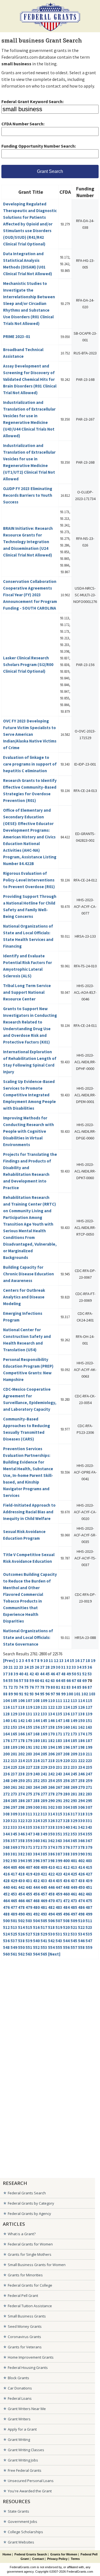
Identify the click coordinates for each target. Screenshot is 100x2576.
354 (81, 1834)
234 (81, 1767)
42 (32, 1674)
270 (81, 1787)
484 (66, 1907)
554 (51, 1947)
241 (44, 1774)
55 (11, 1681)
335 (29, 1827)
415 (89, 1867)
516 (36, 1927)
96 (47, 1694)
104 (6, 1701)
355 (89, 1834)
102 (85, 1694)
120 (36, 1707)
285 (14, 1801)
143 (29, 1721)
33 (74, 1667)
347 (29, 1834)
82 (63, 1687)
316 (66, 1814)
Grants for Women (64, 2554)
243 (59, 1774)
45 (47, 1674)
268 (66, 1787)
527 (29, 1934)
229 (44, 1767)
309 (14, 1814)
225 (14, 1767)
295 (89, 1801)
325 (44, 1821)
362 (51, 1841)
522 (81, 1927)
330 (81, 1821)
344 (6, 1834)
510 (81, 1921)
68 (79, 1681)
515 (29, 1927)
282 (81, 1794)
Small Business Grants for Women (37, 2265)
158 (51, 1727)
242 (51, 1774)
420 (36, 1874)
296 (6, 1807)
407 (29, 1867)
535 (89, 1934)
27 (42, 1667)
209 (74, 1754)
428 (6, 1881)
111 (59, 1701)
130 (21, 1714)
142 (21, 1721)
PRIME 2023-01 (17, 336)
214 (21, 1761)
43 (37, 1674)
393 (14, 1861)
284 (6, 1801)
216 (36, 1761)
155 (29, 1727)
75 (26, 1687)
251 (29, 1781)
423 (59, 1874)
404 (6, 1867)
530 (51, 1934)
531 (59, 1934)
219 (59, 1761)
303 (59, 1807)
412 (66, 1867)
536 (6, 1941)
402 (81, 1861)
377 (74, 1847)
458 (51, 1894)
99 (63, 1694)
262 (21, 1787)
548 (6, 1947)
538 (21, 1941)
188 (6, 1747)
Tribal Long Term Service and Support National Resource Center (27, 992)
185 (74, 1741)
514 (21, 1927)
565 (44, 1954)
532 (66, 1934)
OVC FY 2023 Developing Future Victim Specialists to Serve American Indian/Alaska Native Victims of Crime (30, 734)
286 (21, 1801)
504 (36, 1921)
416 (6, 1874)
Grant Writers (19, 2419)
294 (81, 1801)
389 (74, 1854)
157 (44, 1727)
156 (36, 1727)
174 (81, 1734)
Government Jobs (22, 2522)
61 (42, 1681)
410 (51, 1867)
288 (36, 1801)
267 (59, 1787)
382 (21, 1854)
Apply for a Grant (22, 2429)
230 (51, 1767)
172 (66, 1734)
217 (44, 1761)
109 (44, 1701)
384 (36, 1854)
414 (81, 1867)
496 (66, 1914)
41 (26, 1674)
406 (21, 1867)
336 (36, 1827)
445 (44, 1887)
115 (89, 1701)
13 (61, 1660)
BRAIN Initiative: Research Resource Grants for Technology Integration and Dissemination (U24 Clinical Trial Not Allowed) (28, 542)
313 (44, 1814)
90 (16, 1694)
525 (14, 1934)
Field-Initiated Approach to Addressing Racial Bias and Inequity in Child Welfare (29, 1512)
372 (36, 1847)
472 (66, 1901)
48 (63, 1674)
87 (90, 1687)
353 (74, 1834)
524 (6, 1934)
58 (26, 1681)
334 (21, 1827)
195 (59, 1747)
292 (66, 1801)
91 (21, 1694)
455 (29, 1894)
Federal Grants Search (27, 2193)
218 (51, 1761)
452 (6, 1894)
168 (36, 1734)
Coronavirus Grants (24, 2337)
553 (44, 1947)
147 (59, 1721)
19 (93, 1660)
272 (6, 1794)
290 (51, 1801)
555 (59, 1947)
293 (74, 1801)
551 (29, 1947)
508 (66, 1921)
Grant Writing (19, 2440)
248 (6, 1781)
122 (51, 1707)
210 (81, 1754)
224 (6, 1767)
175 (89, 1734)
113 (74, 1701)
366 (81, 1841)
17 (82, 1660)
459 (59, 1894)
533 (74, 1934)
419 (29, 1874)
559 (89, 1947)
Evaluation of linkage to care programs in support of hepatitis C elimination (30, 764)
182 (51, 1741)
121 (44, 1707)
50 (74, 1674)
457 (44, 1894)
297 (14, 1807)
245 (74, 1774)
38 (11, 1674)
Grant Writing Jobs (23, 2460)
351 (59, 1834)
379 (89, 1847)
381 (14, 1854)
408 (36, 1867)
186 (81, 1741)
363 (59, 1841)
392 (6, 1861)
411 (59, 1867)
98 (58, 1694)
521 (74, 1927)
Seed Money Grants (25, 2326)
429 (14, 1881)
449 (74, 1887)
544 (66, 1941)
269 (74, 1787)
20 (5, 1667)
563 (29, 1954)
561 (14, 1954)
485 (74, 1907)
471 (59, 1901)
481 (44, 1907)
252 (36, 1781)
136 (66, 1714)
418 (21, 1874)
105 (14, 1701)
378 (81, 1847)
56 (16, 1681)
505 (44, 1921)
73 (16, 1687)
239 (29, 1774)
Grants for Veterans (25, 2347)
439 (89, 1881)
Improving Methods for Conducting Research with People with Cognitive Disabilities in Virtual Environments (28, 1131)
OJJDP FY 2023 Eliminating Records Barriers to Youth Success (28, 495)
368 (6, 1847)
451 (89, 1887)
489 (14, 1914)
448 (66, 1887)
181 (44, 1741)
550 (21, 1947)
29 (53, 1667)
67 (74, 1681)
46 (53, 1674)
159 (59, 1727)
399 (59, 1861)
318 (81, 1814)
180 (36, 1741)
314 (51, 1814)
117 (14, 1707)
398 (51, 1861)
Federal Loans (20, 2398)
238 (21, 1774)
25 (32, 1667)
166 (21, 1734)
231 (59, 1767)
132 (36, 1714)
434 (51, 1881)
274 (21, 1794)
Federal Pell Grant (23, 2296)
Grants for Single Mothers (30, 2254)
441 (14, 1887)
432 (36, 1881)
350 (51, 1834)
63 (53, 1681)
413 (74, 1867)
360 (36, 1841)
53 (90, 1674)
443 (29, 1887)
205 (44, 1754)
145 (44, 1721)
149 (74, 1721)
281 (74, 1794)
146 (51, 1721)
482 (51, 1907)
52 (84, 1674)
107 (29, 1701)
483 (59, 1907)
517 (44, 1927)
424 (66, 1874)
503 (29, 1921)
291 (59, 1801)
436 (66, 1881)
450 (81, 1887)
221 (74, 1761)
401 (74, 1861)
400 (66, 1861)
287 (29, 1801)
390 (81, 1854)
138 (81, 1714)
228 (36, 1767)
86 (84, 1687)
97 (53, 1694)
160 (66, 1727)
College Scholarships (25, 2532)
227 (29, 1767)
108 (36, 1701)
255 (59, 1781)
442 (21, 1887)
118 (21, 1707)
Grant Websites (21, 2542)
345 (14, 1834)
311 (29, 1814)
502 (21, 1921)
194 (51, 1747)
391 (89, 1854)
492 (36, 1914)
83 (69, 1687)
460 (66, 1894)
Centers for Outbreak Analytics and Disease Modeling (24, 1297)
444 (36, 1887)
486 (81, 1907)
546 (81, 1941)
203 (29, 1754)
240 (36, 1774)
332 (6, 1827)
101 (77, 1694)
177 (14, 1741)
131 (29, 1714)
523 (89, 1927)
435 (59, 1881)
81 (58, 1687)
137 (74, 1714)
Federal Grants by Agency (29, 2214)
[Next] (54, 1954)
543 (59, 1941)
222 (81, 1761)
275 (29, 1794)
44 (42, 1674)
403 (89, 1861)
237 (14, 1774)
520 (66, 1927)
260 (6, 1787)
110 (51, 1701)
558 (81, 1947)
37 (5, 1674)
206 (51, 1754)
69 (84, 1681)
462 (81, 1894)
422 (51, 1874)
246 (81, 1774)
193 (44, 1747)
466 (21, 1901)
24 (26, 1667)
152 (6, 1727)
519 (59, 1927)
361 (44, 1841)
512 (6, 1927)
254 (51, 1781)
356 (6, 1841)
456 (36, 1894)
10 (46, 1660)
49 (69, 1674)
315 (59, 1814)
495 (59, 1914)
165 (14, 1734)
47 (58, 1674)
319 (89, 1814)
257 (74, 1781)
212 (6, 1761)
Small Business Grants (27, 2316)
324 (36, 1821)
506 (51, 1921)
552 (36, 1947)
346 (21, 1834)
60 (37, 1681)
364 (66, 1841)
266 (51, 1787)
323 (29, 1821)
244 (66, 1774)
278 (51, 1794)
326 (51, 1821)
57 (21, 1681)
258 (81, 1781)
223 (89, 1761)
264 (36, 1787)
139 (89, 1714)
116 (6, 1707)
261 (14, 1787)
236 (6, 1774)
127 (89, 1707)
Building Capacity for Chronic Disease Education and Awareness (28, 1274)
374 (51, 1847)
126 (81, 1707)
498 (81, 1914)
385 (44, 1854)
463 (89, 1894)
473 (74, 1901)
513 (14, 1927)
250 (21, 1781)
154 (21, 1727)
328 (66, 1821)
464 (6, 1901)
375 (59, 1847)
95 (42, 1694)
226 (21, 1767)
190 (21, 1747)
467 (29, 1901)
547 (89, 1941)
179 (29, 1741)
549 (14, 1947)
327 (59, 1821)
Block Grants (18, 2378)
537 (14, 1941)
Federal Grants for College (30, 2285)
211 (89, 1754)
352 (66, 1834)
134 (51, 1714)
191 (29, 1747)
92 (26, 1694)
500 (6, 1921)
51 (79, 1674)
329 (74, 1821)
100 (70, 1694)
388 (66, 1854)
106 (21, 1701)
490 (21, 1914)
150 (81, 1721)
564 (36, 1954)
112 (66, 1701)
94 (37, 1694)
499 (89, 1914)
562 (21, 1954)
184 (66, 1741)
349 (44, 1834)
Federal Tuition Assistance (30, 2306)
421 (44, 1874)
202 (21, 1754)
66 (69, 1681)
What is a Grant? (22, 2234)
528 (36, 1934)
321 (14, 1821)
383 (29, 1854)
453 (14, 1894)
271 (89, 1787)
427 (89, 1874)
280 (66, 1794)
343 (89, 1827)
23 (21, 1667)
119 (29, 1707)
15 (72, 1660)
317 (74, 1814)
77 (37, 1687)
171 (59, 1734)
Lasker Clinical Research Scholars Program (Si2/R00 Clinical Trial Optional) (28, 665)
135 (59, 1714)
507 (59, 1921)
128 (6, 1714)
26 (37, 1667)
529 (44, 1934)
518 (51, 1927)
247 (89, 1774)
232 (66, 1767)
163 (89, 1727)
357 (14, 1841)
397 (44, 1861)
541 (44, 1941)
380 (6, 1854)
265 (44, 1787)
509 (74, 1921)
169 (44, 1734)
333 (14, 1827)
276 (36, 1794)
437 (74, 1881)
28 (47, 1667)
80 (53, 1687)
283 (89, 1794)
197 (74, 1747)
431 (29, 1881)
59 (32, 1681)
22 (16, 1667)
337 (44, 1827)
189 (14, 1747)
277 (44, 1794)
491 (29, 1914)
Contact (38, 2559)
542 (51, 1941)
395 (29, 1861)
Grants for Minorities (25, 2275)
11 (51, 1660)
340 (66, 1827)
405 (14, 1867)
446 (51, 1887)
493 (44, 1914)
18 (88, 1660)
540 (36, 1941)
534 (81, 1934)
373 (44, 1847)
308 (6, 1814)
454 (21, 1894)
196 (66, 1747)
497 (74, 1914)
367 (89, 1841)
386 (51, 1854)
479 (29, 1907)
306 (81, 1807)
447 (59, 1887)
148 (66, 1721)
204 (36, 1754)
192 (36, 1747)
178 (21, 1741)
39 (16, 1674)
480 (36, 1907)
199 (89, 1747)
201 (14, 1754)
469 (44, 1901)
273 (14, 1794)
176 (6, 1741)
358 (21, 1841)
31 (63, 1667)
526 (21, 1934)
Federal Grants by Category (31, 2203)
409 (44, 1867)
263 (29, 1787)
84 (74, 1687)
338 (51, 1827)
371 (29, 1847)
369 (14, 1847)
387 (59, 1854)
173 (74, 1734)
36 (90, 1667)
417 (14, 1874)
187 (89, 1741)
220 (66, 1761)
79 (47, 1687)
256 (66, 1781)
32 (69, 1667)
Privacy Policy (57, 2559)
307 (89, 1807)
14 (67, 1660)
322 (21, 1821)
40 (21, 1674)
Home (7, 2554)
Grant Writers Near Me (27, 2409)
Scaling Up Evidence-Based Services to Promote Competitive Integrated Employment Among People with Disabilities (29, 1095)
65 (63, 1681)
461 (74, 1894)
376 (66, 1847)
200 (6, 1754)
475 (89, 1901)
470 (51, 1901)
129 (14, 1714)
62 (47, 1681)
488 (6, 1914)
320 (6, 1821)
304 (66, 1807)
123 (59, 1707)
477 (14, 1907)
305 (74, 1807)
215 (29, 1761)
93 (32, 1694)
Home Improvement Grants (31, 2357)
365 (74, 1841)
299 (29, 1807)
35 (84, 1667)
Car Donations (20, 2388)
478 (21, 1907)
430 (21, 1881)
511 (89, 1921)
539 (29, 1941)
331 (89, 1821)
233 (74, 1767)
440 (6, 1887)
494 (51, 1914)
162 (81, 1727)
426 (81, 1874)
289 (44, 1801)
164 (6, 1734)
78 (42, 1687)
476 (6, 1907)
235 (89, 1767)
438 (81, 1881)
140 (6, 1721)
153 (14, 1727)
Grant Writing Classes (26, 2450)
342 (81, 1827)
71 (5, 1687)
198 (81, 1747)
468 (36, 1901)
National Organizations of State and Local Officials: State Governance (28, 1637)
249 (14, 1781)
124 (66, 1707)
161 (74, 1727)
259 (89, 1781)
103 (92, 1694)
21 (11, 1667)
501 (14, 1921)
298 (21, 1807)
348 (36, 1834)
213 (14, 1761)
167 (29, 1734)
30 (58, 1667)
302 (51, 1807)
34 (79, 1667)
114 (81, 1701)
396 (36, 1861)
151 (89, 1721)
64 (58, 1681)
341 (74, 1827)
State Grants (18, 2511)
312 (36, 1814)
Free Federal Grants (25, 2470)
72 (11, 1687)
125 (74, 1707)
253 (44, 1781)
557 (74, 1947)
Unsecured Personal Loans (31, 2481)
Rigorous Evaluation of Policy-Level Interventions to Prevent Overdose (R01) (29, 880)
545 (74, 1941)
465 (14, 1901)
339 (59, 1827)
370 (21, 1847)
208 (66, 1754)
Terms (75, 2559)
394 (21, 1861)
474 (81, 1901)
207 (59, 1754)
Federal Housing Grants (28, 2368)
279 (59, 1794)
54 (5, 1681)
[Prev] (9, 1660)
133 (44, 1714)
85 (79, 1687)
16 (77, 1660)
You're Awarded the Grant (30, 2491)
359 (29, 1841)
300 (36, 1807)
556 (66, 1947)
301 (44, 1807)
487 (89, 1907)
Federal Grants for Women (30, 2244)
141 (14, 1721)
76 (32, 1687)
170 (51, 1734)
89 (11, 1694)
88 (5, 1694)
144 (36, 1721)
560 (6, 1954)
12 (56, 1660)
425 (74, 1874)
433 (44, 1881)
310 (21, 1814)
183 (59, 1741)
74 (21, 1687)
